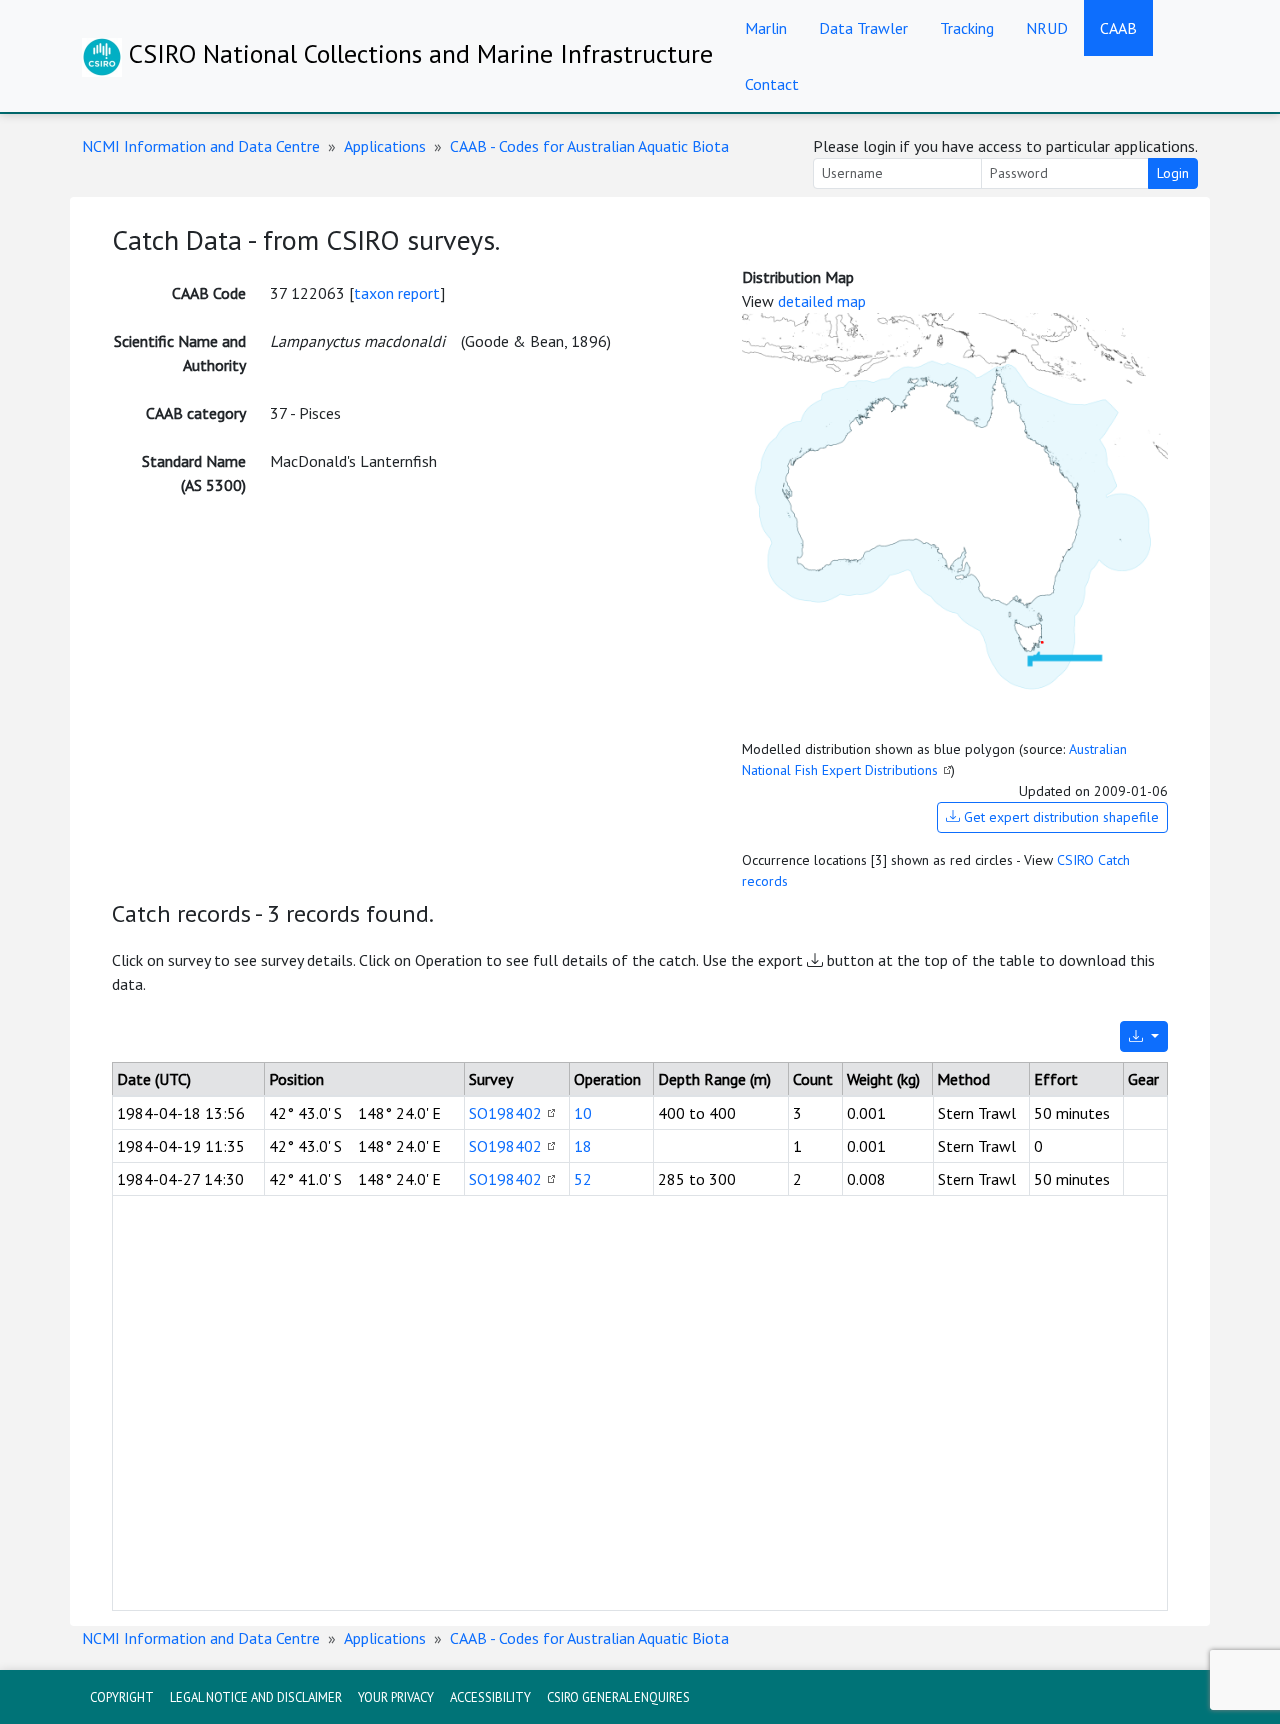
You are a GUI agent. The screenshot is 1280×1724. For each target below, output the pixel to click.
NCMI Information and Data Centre (201, 146)
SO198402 (505, 1113)
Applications (385, 146)
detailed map (822, 301)
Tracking (967, 28)
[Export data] (1144, 1036)
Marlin (766, 28)
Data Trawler (863, 28)
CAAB (1118, 28)
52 (583, 1179)
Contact (772, 84)
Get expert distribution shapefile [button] (1059, 817)
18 (583, 1146)
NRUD (1047, 28)
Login (1173, 173)
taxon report (397, 293)
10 (583, 1113)
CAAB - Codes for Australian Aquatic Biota (589, 146)
